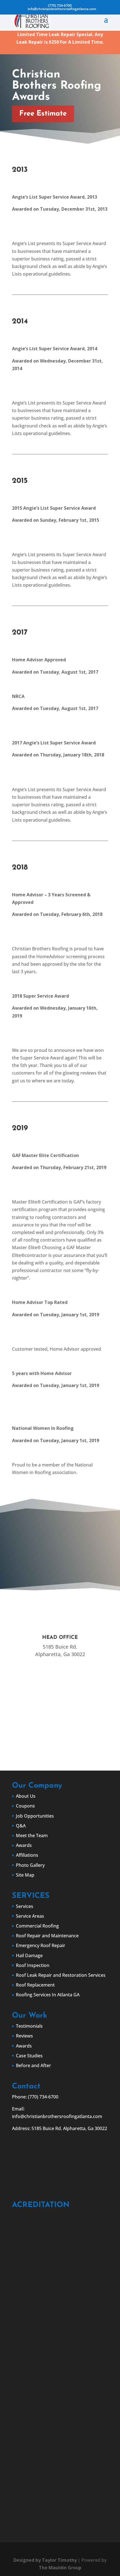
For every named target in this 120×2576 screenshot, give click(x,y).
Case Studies (29, 2056)
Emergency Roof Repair (41, 1945)
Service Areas (30, 1916)
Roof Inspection (33, 1965)
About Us (26, 1796)
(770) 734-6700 (60, 5)
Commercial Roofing (37, 1926)
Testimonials (29, 2026)
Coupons (25, 1806)
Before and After (33, 2065)
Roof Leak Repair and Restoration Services (61, 1975)
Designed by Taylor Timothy (45, 2560)
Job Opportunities (35, 1816)
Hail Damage (29, 1955)
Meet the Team (32, 1835)
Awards (24, 1845)
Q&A (21, 1826)
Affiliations (27, 1855)
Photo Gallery (30, 1865)
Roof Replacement (35, 1985)
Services (25, 1906)
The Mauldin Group (60, 2568)
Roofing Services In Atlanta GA (48, 1995)
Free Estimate (43, 114)
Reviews (24, 2036)
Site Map (25, 1875)
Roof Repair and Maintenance (47, 1936)
